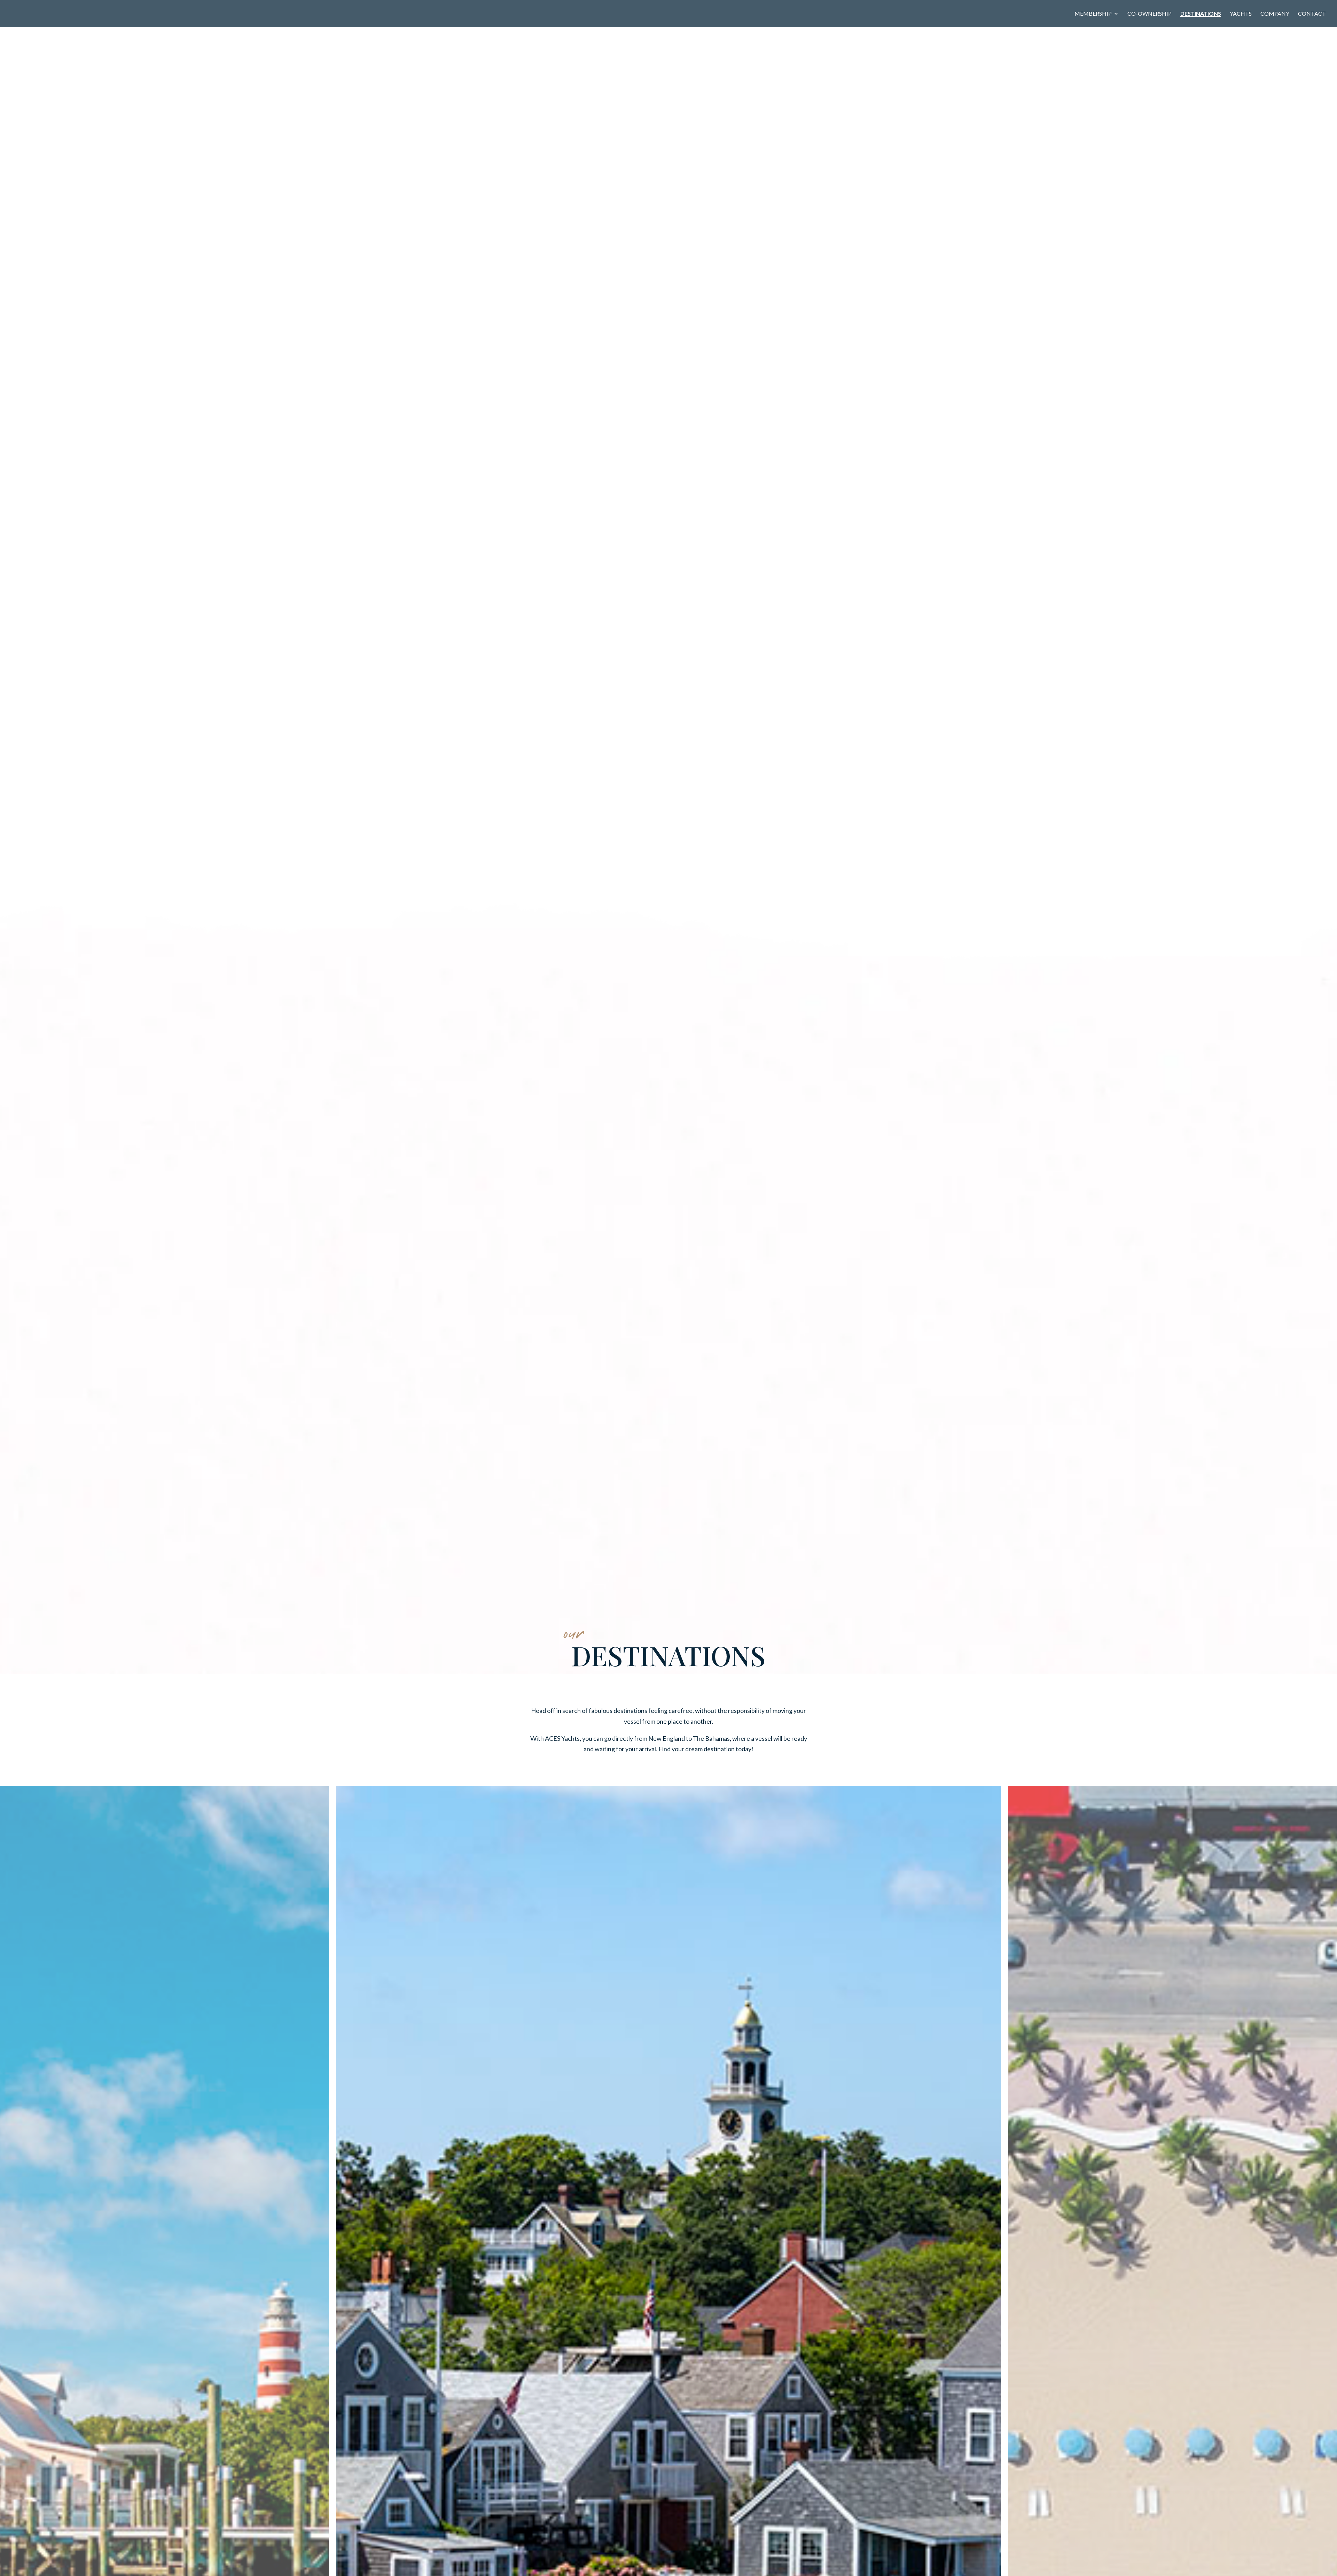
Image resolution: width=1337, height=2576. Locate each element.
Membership (1093, 14)
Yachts (1241, 14)
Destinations (1201, 14)
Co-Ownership (1150, 14)
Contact (1312, 14)
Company (1275, 14)
